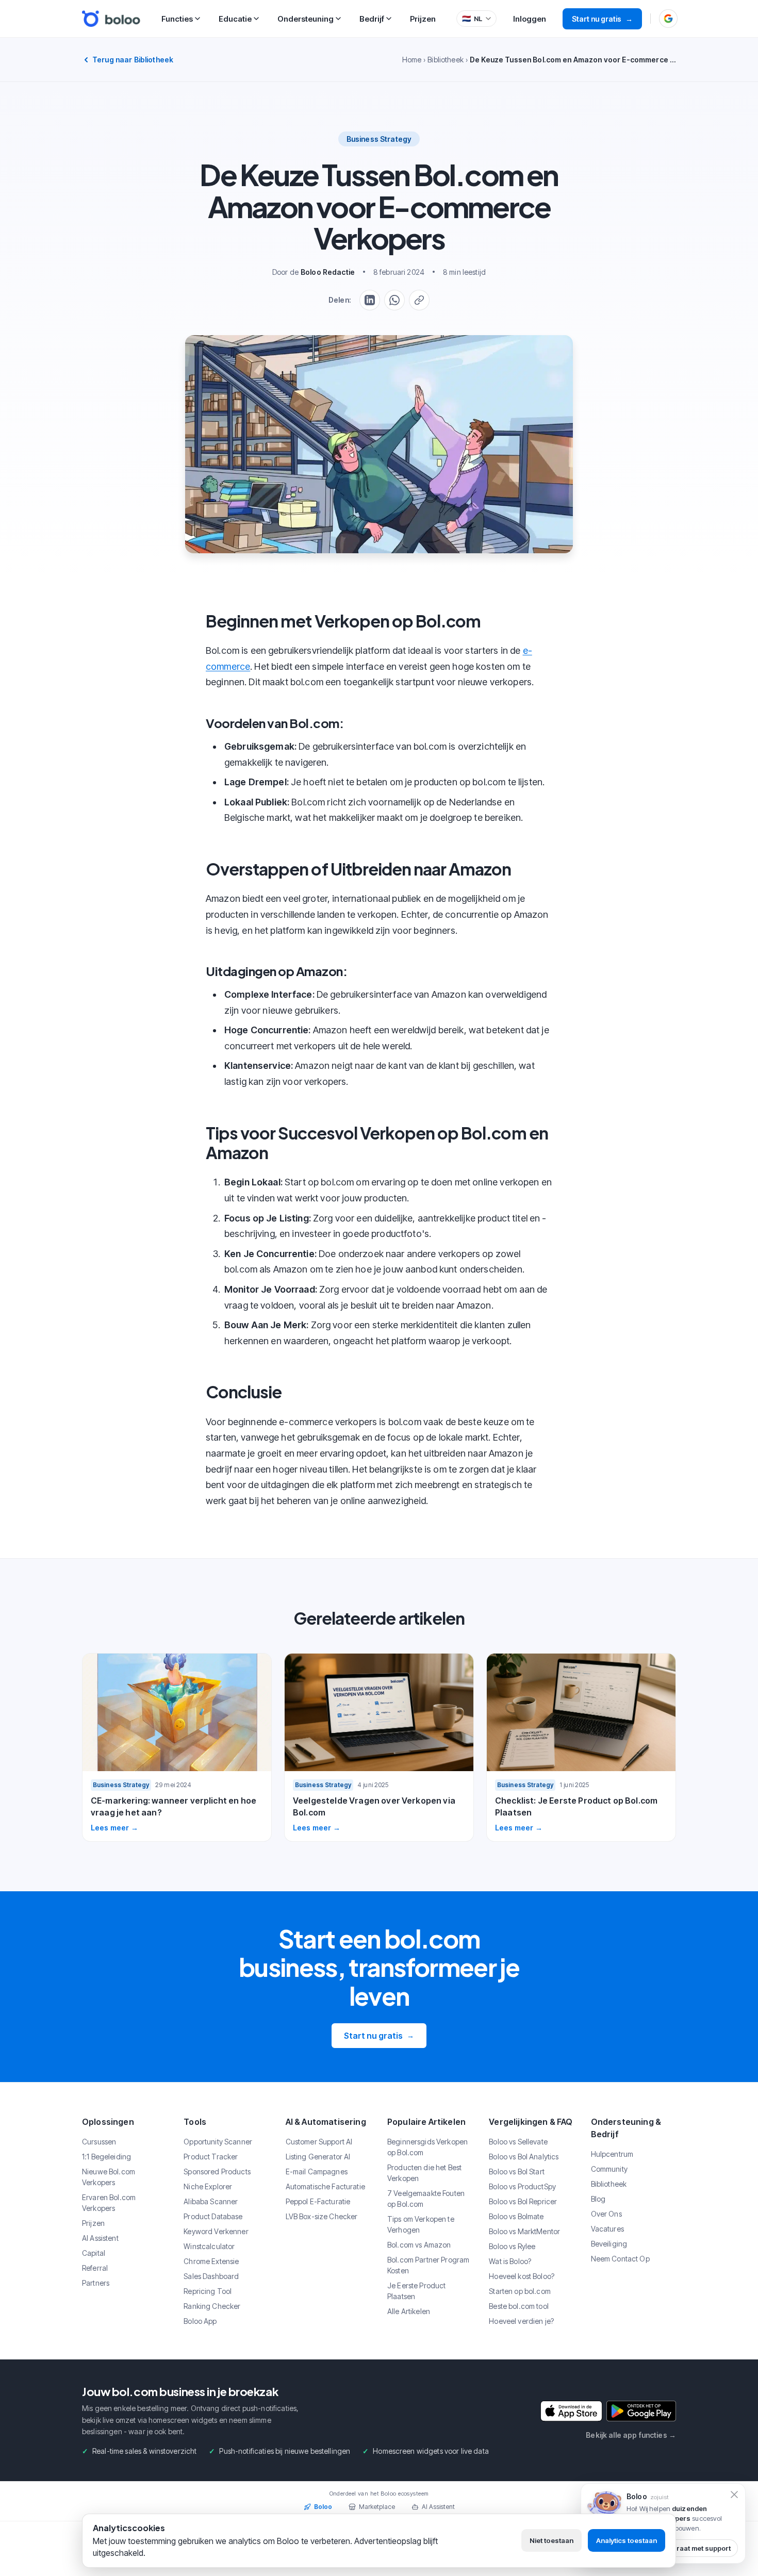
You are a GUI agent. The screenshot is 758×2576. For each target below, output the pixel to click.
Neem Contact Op (620, 2259)
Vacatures (607, 2229)
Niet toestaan (551, 2540)
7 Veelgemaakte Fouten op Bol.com (426, 2199)
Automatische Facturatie (325, 2186)
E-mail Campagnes (317, 2172)
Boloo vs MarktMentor (524, 2231)
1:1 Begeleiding (106, 2157)
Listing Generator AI (318, 2157)
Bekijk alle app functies (631, 2435)
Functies (177, 19)
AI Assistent (100, 2238)
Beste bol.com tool (519, 2306)
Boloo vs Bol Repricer (523, 2201)
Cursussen (99, 2142)
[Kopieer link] (419, 300)
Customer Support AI (319, 2142)
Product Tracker (211, 2157)
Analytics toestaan (627, 2540)
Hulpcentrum (612, 2154)
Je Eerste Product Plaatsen (416, 2291)
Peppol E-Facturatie (318, 2201)
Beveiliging (609, 2244)
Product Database (213, 2216)
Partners (96, 2283)
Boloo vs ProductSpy (522, 2186)
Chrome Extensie (211, 2261)
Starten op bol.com (520, 2291)
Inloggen (530, 19)
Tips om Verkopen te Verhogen (421, 2224)
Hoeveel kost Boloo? (522, 2276)
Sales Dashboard (211, 2276)
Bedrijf (372, 19)
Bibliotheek (446, 60)
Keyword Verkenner (216, 2231)
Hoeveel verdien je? (521, 2321)
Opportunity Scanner (218, 2142)
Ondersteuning (306, 19)
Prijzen (423, 19)
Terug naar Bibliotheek (133, 60)
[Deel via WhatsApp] (394, 300)
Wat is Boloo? (510, 2261)
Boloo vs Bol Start (517, 2172)
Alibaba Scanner (211, 2201)
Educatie (235, 19)
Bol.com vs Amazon (419, 2245)
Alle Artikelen (409, 2311)
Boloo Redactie (328, 272)
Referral (95, 2268)
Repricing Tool (208, 2291)
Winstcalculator (209, 2246)
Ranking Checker (212, 2306)
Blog (598, 2199)
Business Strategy (379, 139)
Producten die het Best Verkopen (424, 2173)
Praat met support (701, 2548)
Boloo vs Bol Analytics (524, 2157)
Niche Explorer (208, 2186)
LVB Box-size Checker (322, 2216)
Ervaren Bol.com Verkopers (109, 2203)
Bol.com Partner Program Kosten (428, 2265)
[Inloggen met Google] (668, 19)
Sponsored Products (217, 2172)
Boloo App (200, 2321)
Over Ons (606, 2214)
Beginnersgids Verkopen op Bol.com (427, 2147)
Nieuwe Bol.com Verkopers (109, 2177)
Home (412, 60)
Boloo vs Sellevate (518, 2142)
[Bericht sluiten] (734, 2495)
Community (609, 2169)
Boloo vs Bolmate (516, 2216)
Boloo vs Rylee (512, 2246)
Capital (94, 2253)
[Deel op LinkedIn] (370, 300)
